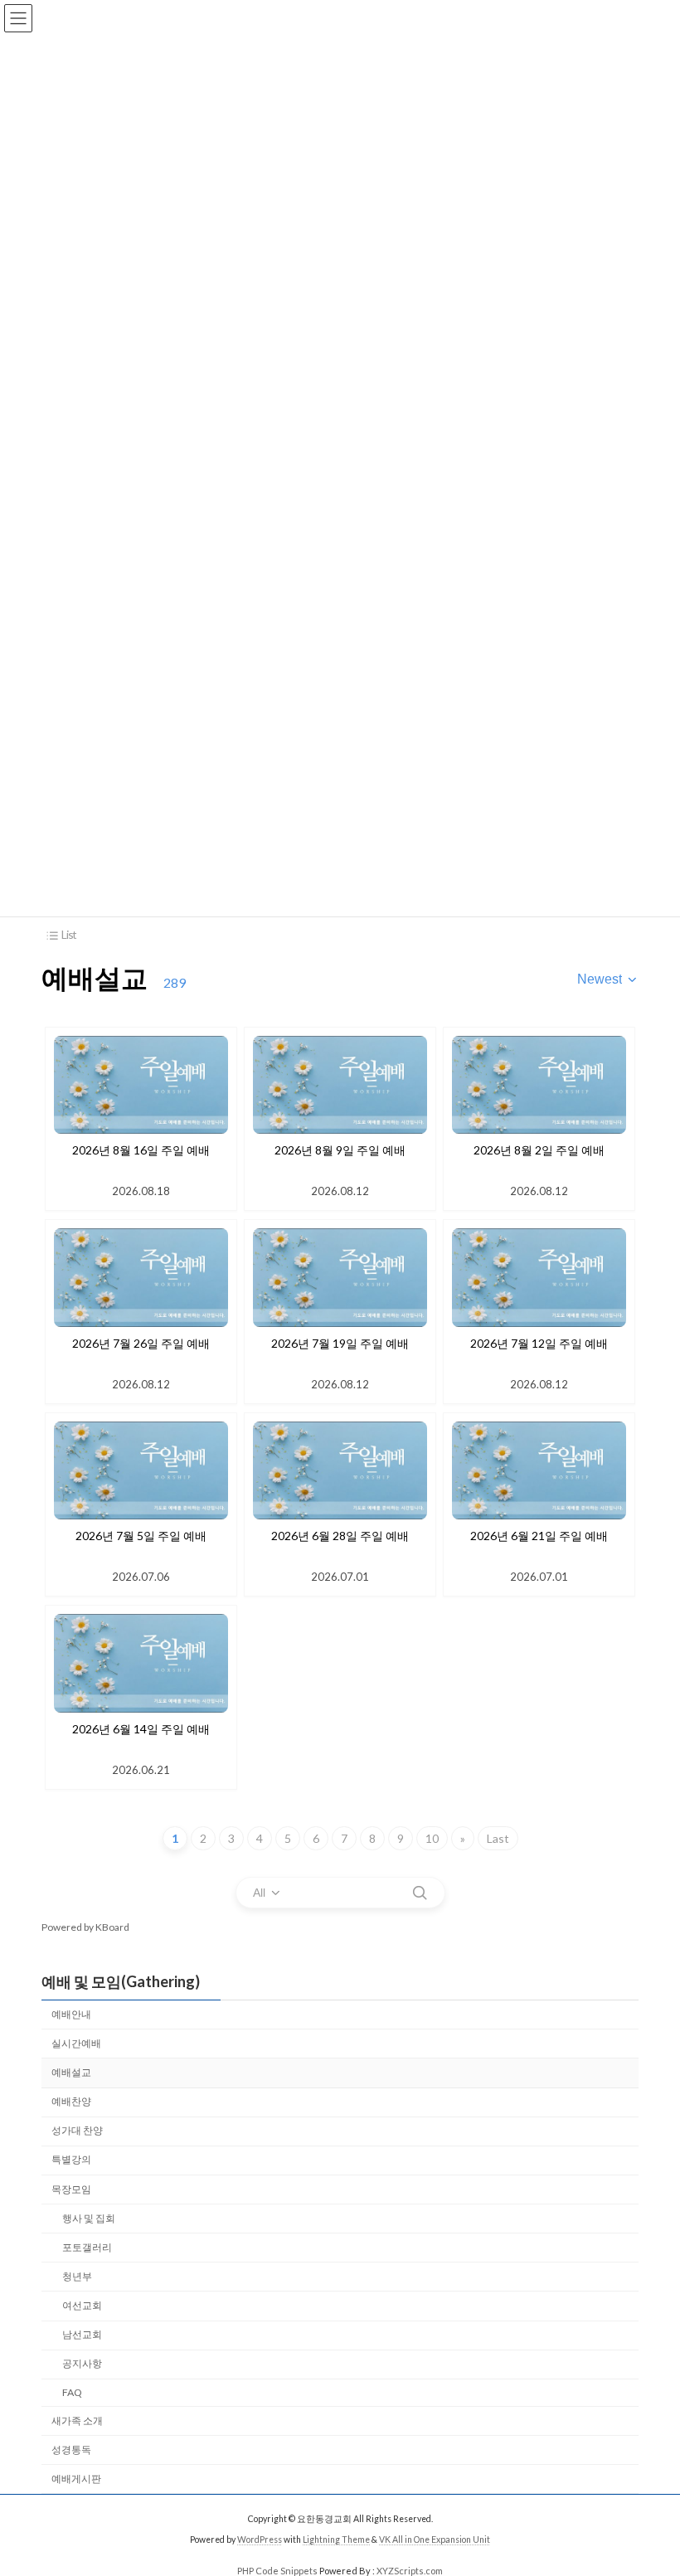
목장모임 (71, 2188)
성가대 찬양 (77, 2130)
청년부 (77, 2276)
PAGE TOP (649, 2481)
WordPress (260, 2540)
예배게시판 (76, 2479)
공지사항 (82, 2363)
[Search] (420, 1893)
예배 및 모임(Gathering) (121, 1981)
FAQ (72, 2392)
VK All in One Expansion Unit (435, 2540)
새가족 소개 (77, 2420)
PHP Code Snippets (277, 2571)
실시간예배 (76, 2043)
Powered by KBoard (85, 1927)
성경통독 (71, 2449)
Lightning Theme (336, 2540)
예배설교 (71, 2072)
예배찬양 (71, 2101)
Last (498, 1838)
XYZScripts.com (410, 2571)
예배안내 (71, 2014)
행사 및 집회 (89, 2217)
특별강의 (71, 2159)
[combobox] (608, 979)
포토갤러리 (87, 2247)
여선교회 (82, 2305)
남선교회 (82, 2334)
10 (432, 1838)
